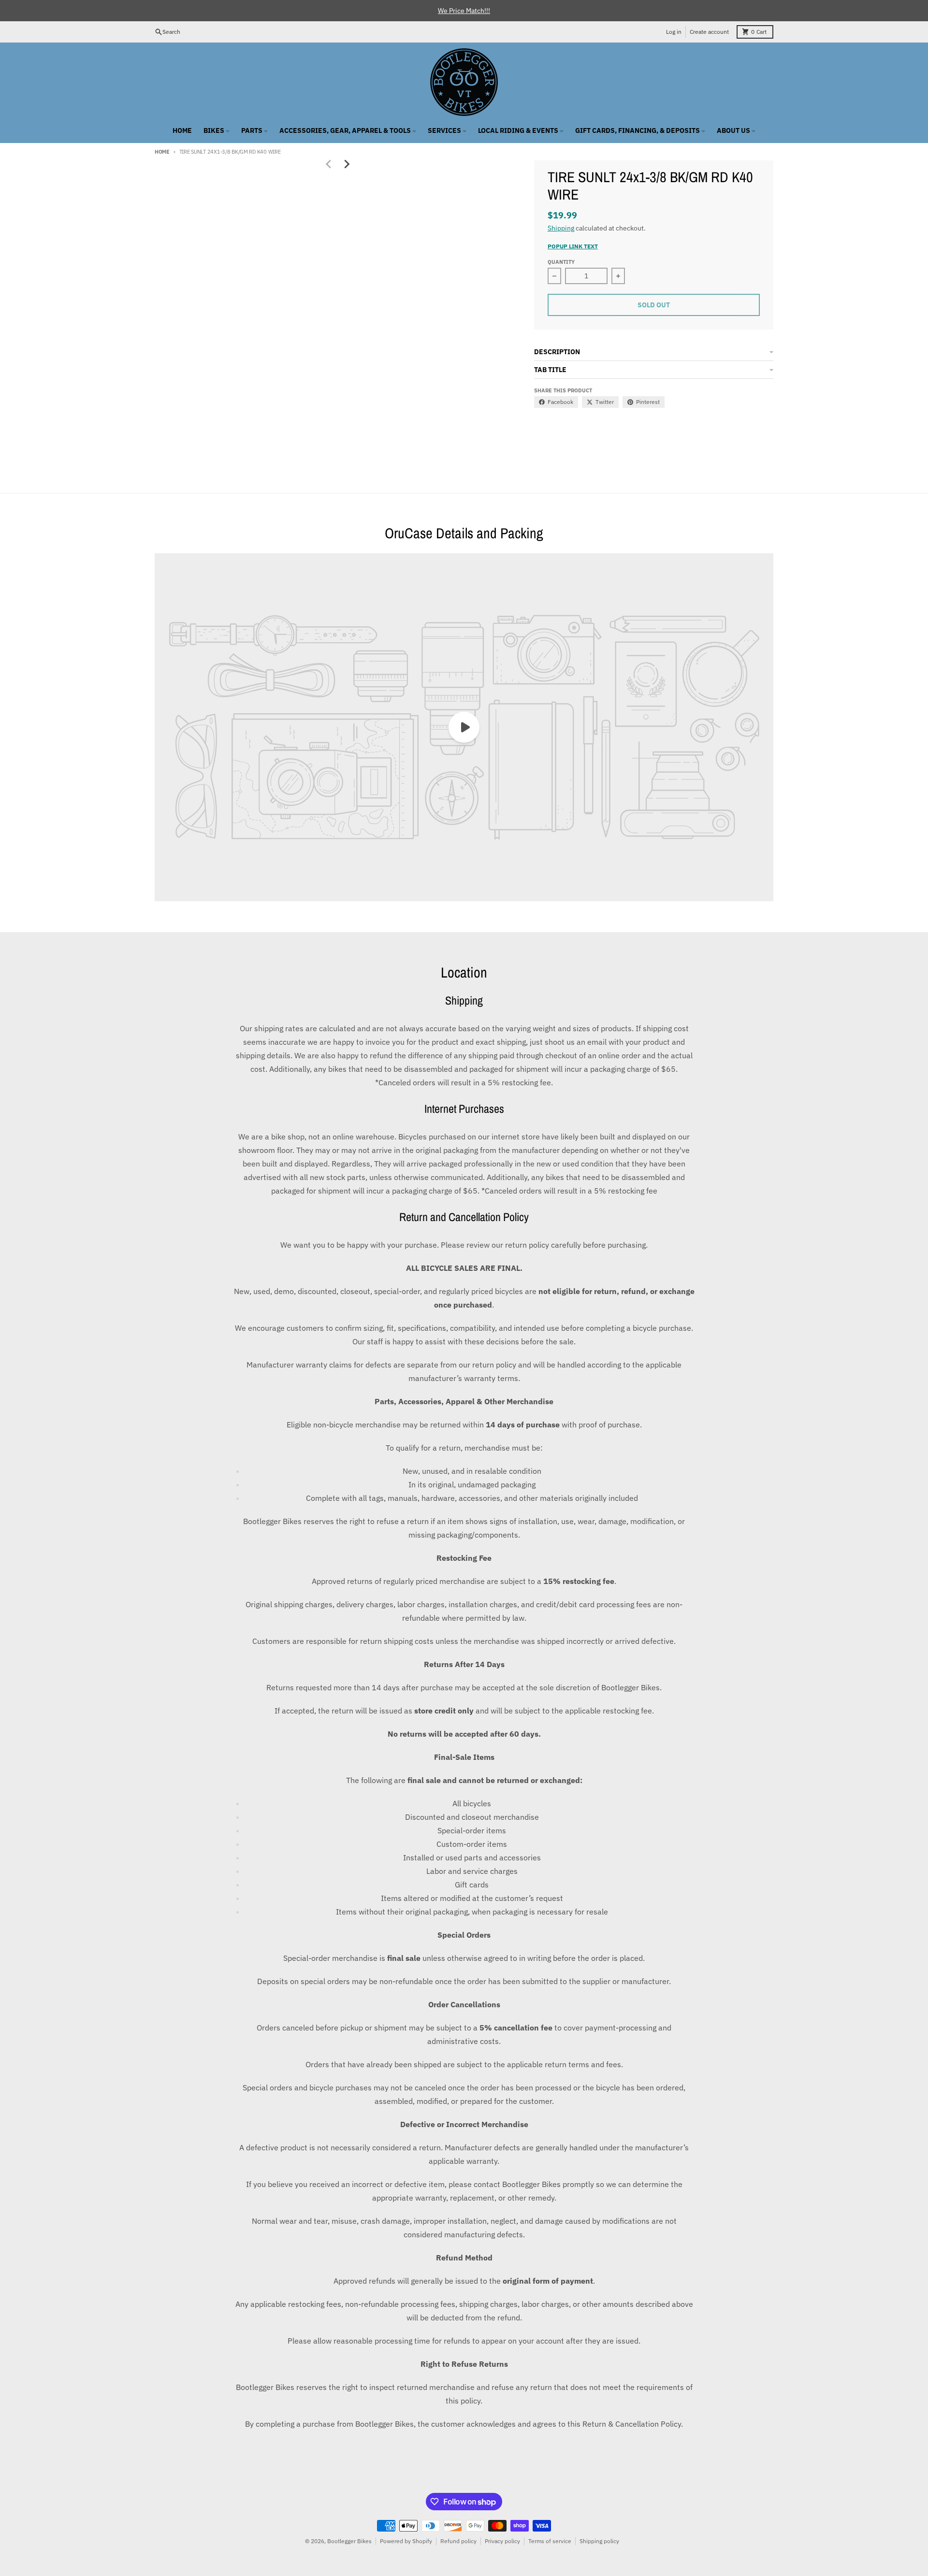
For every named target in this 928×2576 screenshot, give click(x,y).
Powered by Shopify (406, 2541)
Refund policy (458, 2541)
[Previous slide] (329, 164)
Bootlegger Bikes (349, 2541)
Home (162, 152)
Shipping (561, 228)
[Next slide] (346, 164)
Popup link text (573, 246)
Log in (674, 32)
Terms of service (550, 2541)
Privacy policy (502, 2541)
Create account (709, 32)
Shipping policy (599, 2541)
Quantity (561, 262)
